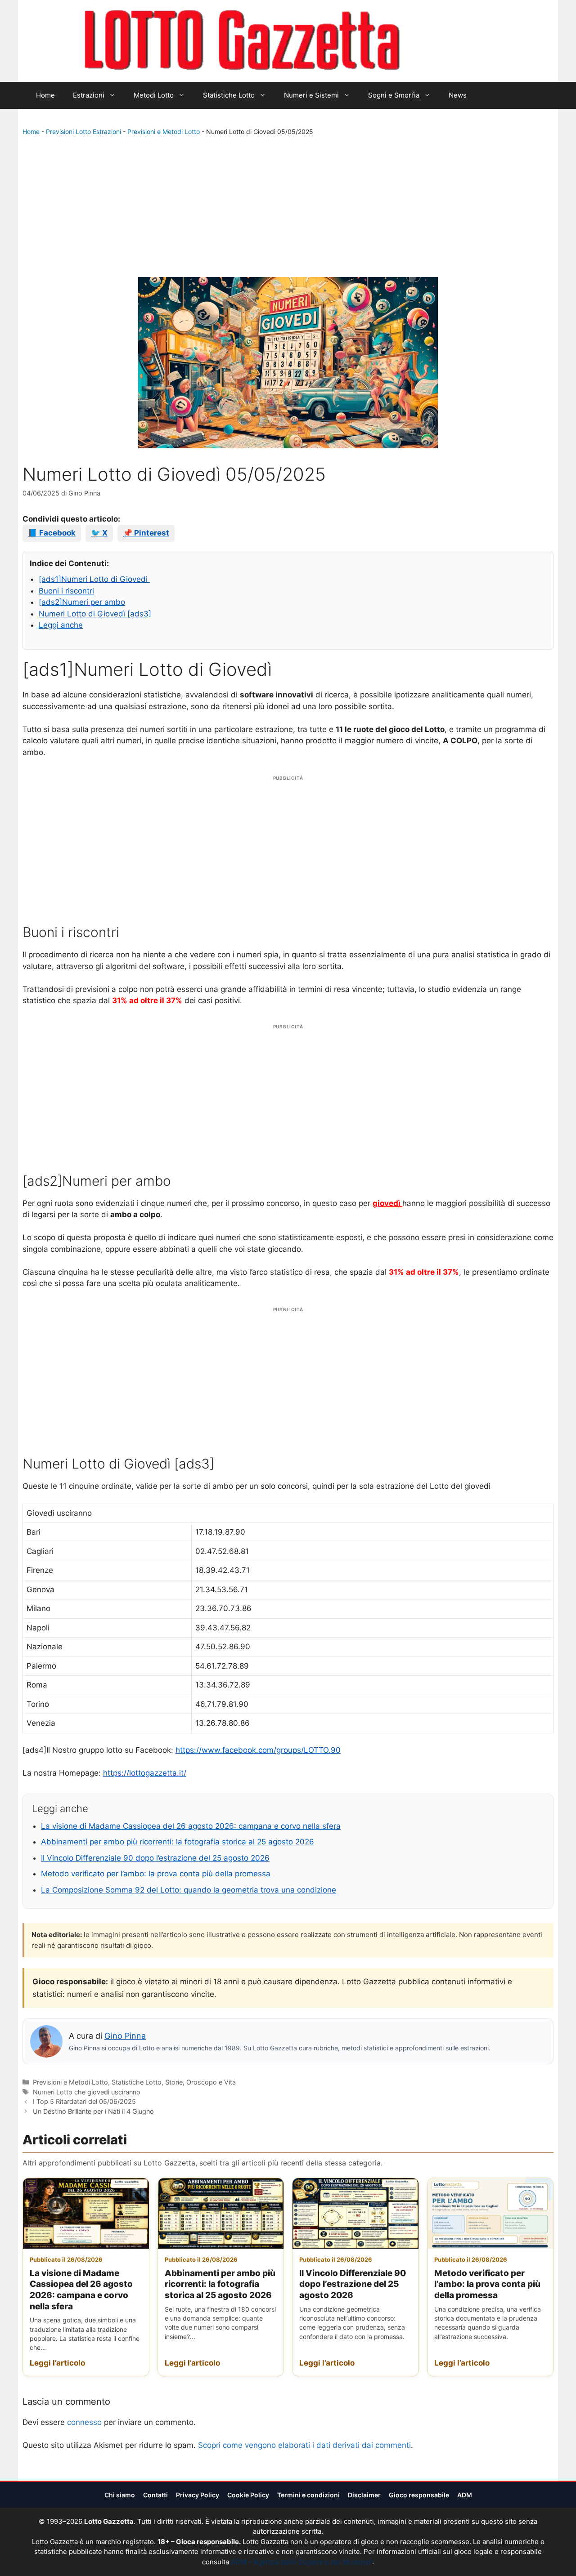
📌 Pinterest (146, 533)
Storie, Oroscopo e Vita (200, 2082)
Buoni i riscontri (66, 591)
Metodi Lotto (154, 95)
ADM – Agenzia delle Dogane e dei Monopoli (301, 2562)
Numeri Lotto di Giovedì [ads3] (95, 614)
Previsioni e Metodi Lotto (164, 132)
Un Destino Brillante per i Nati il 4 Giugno (93, 2111)
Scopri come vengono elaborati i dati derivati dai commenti (304, 2445)
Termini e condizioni (308, 2495)
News (458, 95)
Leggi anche (61, 625)
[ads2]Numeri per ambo (82, 602)
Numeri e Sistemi (311, 95)
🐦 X (99, 533)
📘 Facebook (52, 533)
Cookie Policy (248, 2495)
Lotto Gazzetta (452, 41)
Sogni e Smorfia (394, 95)
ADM (465, 2495)
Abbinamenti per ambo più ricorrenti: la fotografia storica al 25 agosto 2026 (178, 1842)
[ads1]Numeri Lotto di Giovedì (94, 579)
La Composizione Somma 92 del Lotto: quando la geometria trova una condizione (189, 1890)
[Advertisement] (288, 209)
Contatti (155, 2495)
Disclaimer (364, 2495)
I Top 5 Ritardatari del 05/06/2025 (84, 2101)
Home (45, 95)
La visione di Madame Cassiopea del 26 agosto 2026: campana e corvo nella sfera (191, 1826)
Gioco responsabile (419, 2495)
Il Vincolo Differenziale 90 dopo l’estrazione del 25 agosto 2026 (155, 1858)
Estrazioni (89, 95)
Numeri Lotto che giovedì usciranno (87, 2092)
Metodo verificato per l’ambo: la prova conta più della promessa (156, 1874)
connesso (84, 2422)
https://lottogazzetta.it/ (145, 1773)
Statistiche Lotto (229, 95)
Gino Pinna (125, 2036)
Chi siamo (120, 2495)
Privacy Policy (198, 2495)
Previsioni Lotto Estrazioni (83, 132)
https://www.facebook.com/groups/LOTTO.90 (258, 1750)
